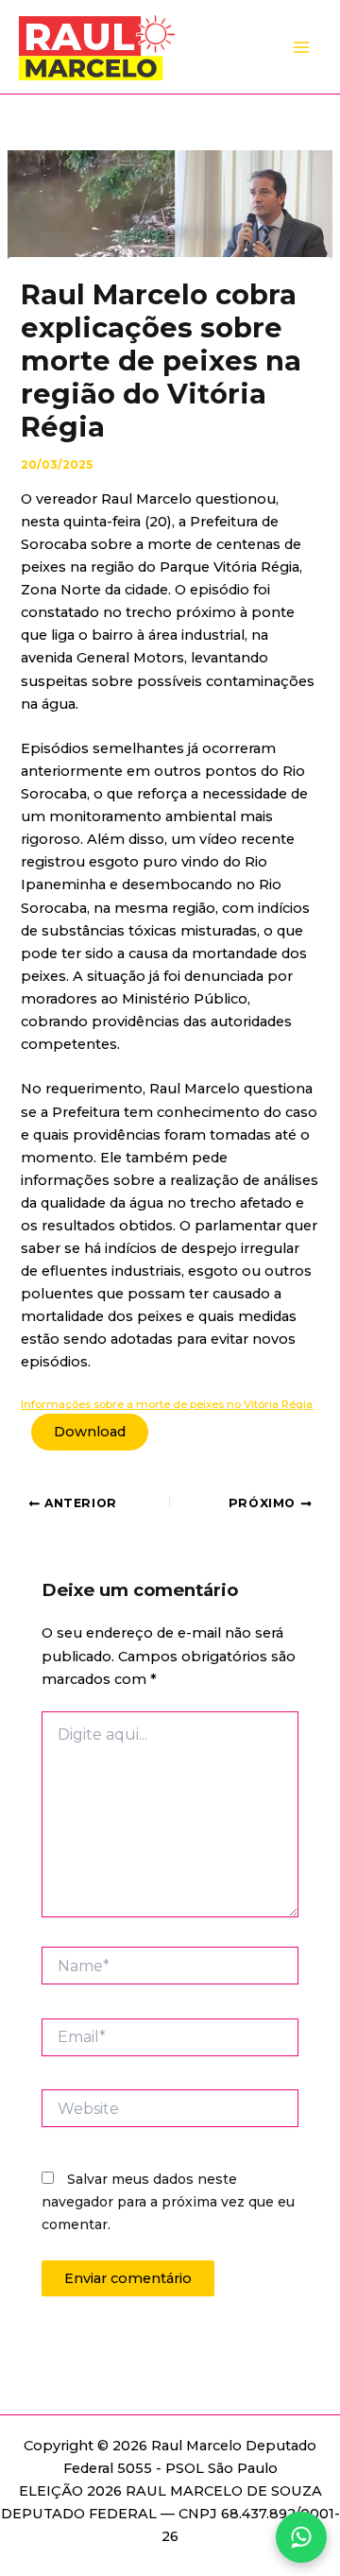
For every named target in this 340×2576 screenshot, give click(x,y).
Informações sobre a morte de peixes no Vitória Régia (167, 1404)
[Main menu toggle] (301, 47)
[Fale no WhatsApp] (301, 2537)
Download (90, 1432)
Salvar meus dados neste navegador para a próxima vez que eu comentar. (168, 2202)
